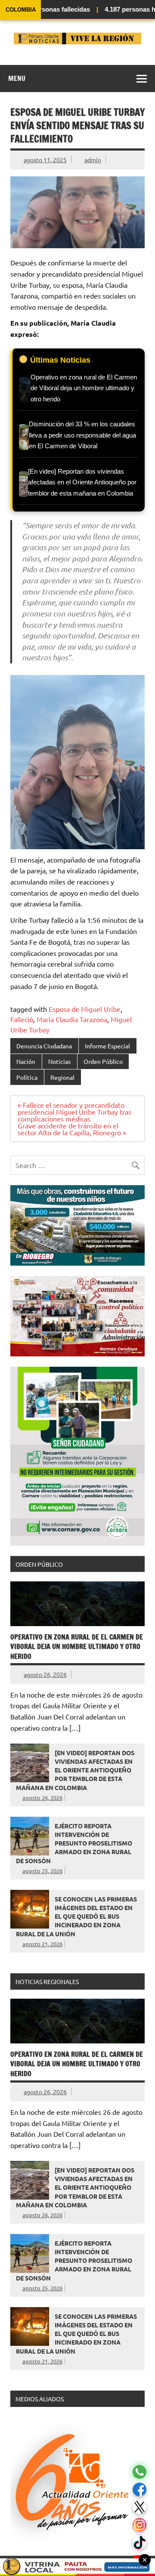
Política (27, 1077)
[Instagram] (139, 2525)
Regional (62, 1077)
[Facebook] (139, 2490)
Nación (26, 1061)
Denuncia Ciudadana (44, 1046)
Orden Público (103, 1061)
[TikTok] (139, 2543)
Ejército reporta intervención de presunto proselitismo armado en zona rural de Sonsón (74, 1843)
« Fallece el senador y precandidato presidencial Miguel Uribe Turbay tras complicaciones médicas (74, 1112)
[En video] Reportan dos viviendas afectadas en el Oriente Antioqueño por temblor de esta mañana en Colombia (75, 1770)
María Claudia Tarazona (72, 1019)
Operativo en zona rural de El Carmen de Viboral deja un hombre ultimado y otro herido (77, 1647)
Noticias (59, 1061)
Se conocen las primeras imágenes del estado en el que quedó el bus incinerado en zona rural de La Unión (76, 1916)
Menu (17, 78)
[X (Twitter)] (139, 2507)
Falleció (22, 1019)
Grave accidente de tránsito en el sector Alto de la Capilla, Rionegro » (72, 1129)
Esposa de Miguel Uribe (85, 1009)
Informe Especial (107, 1046)
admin (93, 160)
